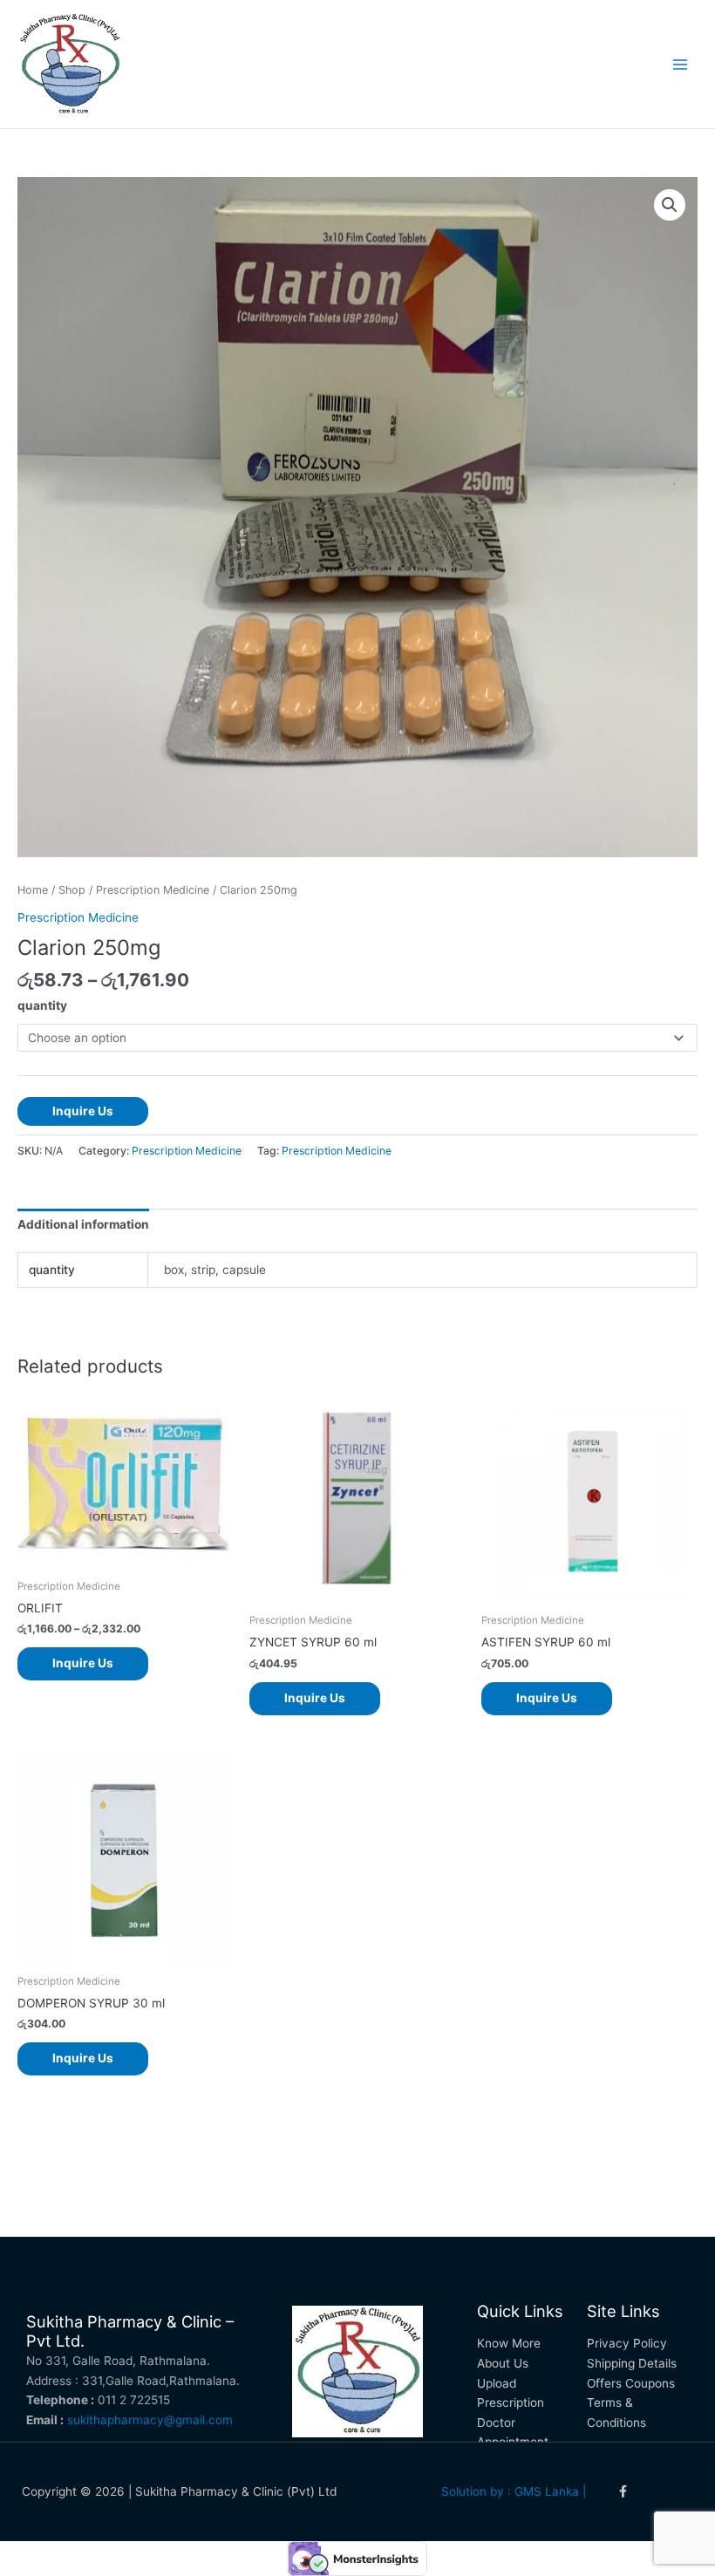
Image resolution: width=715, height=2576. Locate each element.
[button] (670, 205)
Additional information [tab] (83, 1224)
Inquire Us (83, 1111)
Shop (72, 890)
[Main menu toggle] (681, 64)
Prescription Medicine (153, 890)
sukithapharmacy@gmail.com (150, 2420)
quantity (42, 1005)
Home (33, 890)
